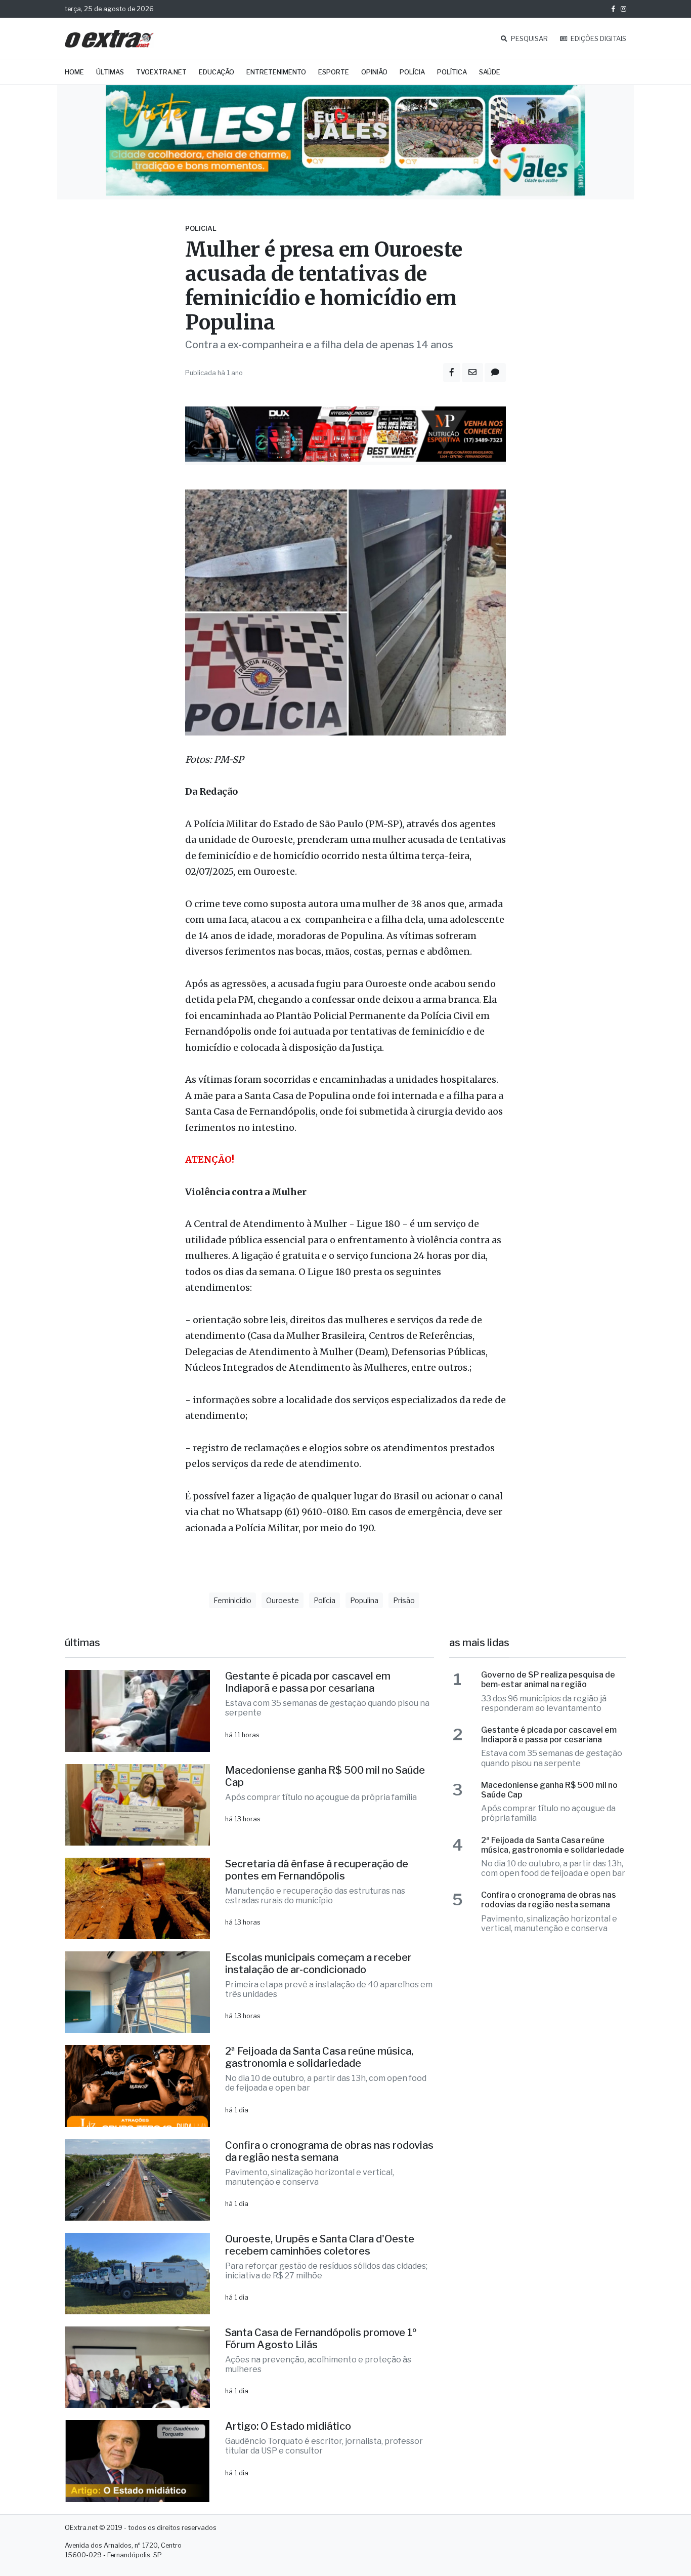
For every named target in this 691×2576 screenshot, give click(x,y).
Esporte (334, 72)
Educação (217, 72)
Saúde (490, 72)
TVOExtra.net (161, 72)
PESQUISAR (529, 39)
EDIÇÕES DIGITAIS (598, 39)
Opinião (374, 72)
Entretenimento (276, 72)
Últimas (110, 72)
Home (74, 72)
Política (452, 72)
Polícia (412, 72)
